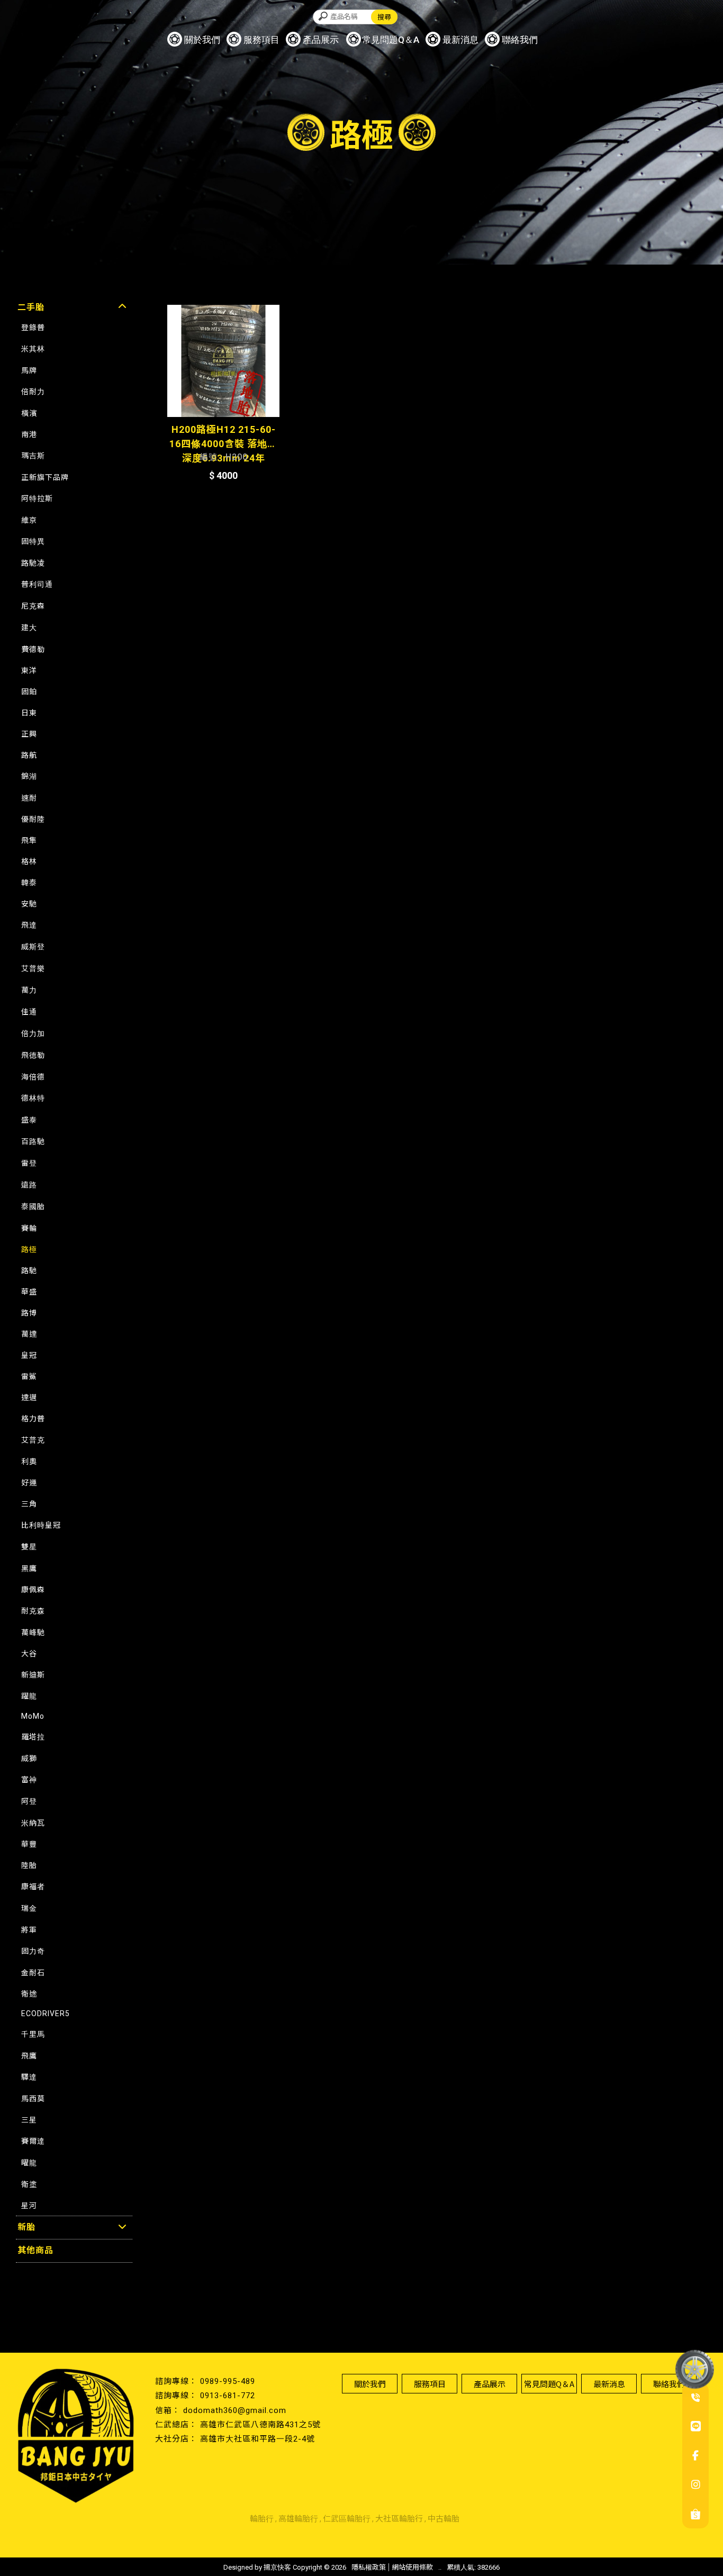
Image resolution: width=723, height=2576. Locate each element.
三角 (29, 1504)
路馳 (29, 1271)
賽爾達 (33, 2141)
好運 (29, 1483)
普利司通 (37, 584)
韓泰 (29, 883)
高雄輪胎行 (298, 2519)
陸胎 (29, 1865)
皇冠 (29, 1355)
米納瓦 (33, 1823)
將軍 (29, 1930)
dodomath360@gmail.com (235, 2410)
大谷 (29, 1654)
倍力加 (33, 1033)
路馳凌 (33, 563)
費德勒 (33, 649)
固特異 (33, 541)
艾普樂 (33, 968)
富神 (29, 1780)
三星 (29, 2120)
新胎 (26, 2227)
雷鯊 (29, 1376)
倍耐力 (33, 392)
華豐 (29, 1844)
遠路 (29, 1185)
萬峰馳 (33, 1632)
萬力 (29, 990)
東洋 (29, 670)
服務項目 (261, 40)
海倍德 (33, 1077)
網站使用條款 (412, 2567)
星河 (29, 2206)
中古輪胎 (444, 2519)
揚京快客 (277, 2567)
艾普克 (33, 1440)
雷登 (29, 1163)
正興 (29, 734)
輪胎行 (262, 2519)
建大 (29, 628)
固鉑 (29, 692)
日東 (29, 713)
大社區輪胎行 (399, 2519)
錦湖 (29, 776)
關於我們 (202, 40)
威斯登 (33, 947)
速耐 (29, 798)
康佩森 (33, 1590)
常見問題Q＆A (391, 40)
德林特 (33, 1098)
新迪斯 (33, 1675)
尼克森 (33, 606)
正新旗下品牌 (45, 477)
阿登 (29, 1801)
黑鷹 (29, 1568)
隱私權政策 (369, 2567)
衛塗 (29, 2184)
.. (440, 2567)
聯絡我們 (520, 40)
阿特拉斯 (37, 498)
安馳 (29, 904)
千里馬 (33, 2034)
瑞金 (29, 1908)
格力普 (33, 1419)
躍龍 (29, 1696)
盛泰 (29, 1120)
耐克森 (33, 1611)
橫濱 (29, 413)
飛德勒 (33, 1055)
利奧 (29, 1462)
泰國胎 (33, 1207)
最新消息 (460, 40)
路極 (29, 1249)
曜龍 (29, 2163)
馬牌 (29, 370)
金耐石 (33, 1973)
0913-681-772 (228, 2396)
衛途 (29, 1994)
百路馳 (33, 1141)
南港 (29, 434)
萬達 (29, 1334)
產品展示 (321, 40)
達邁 (29, 1398)
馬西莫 (33, 2099)
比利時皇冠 (41, 1525)
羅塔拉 (33, 1737)
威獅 (29, 1758)
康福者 (33, 1886)
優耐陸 (33, 819)
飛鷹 (29, 2056)
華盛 (29, 1292)
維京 (29, 520)
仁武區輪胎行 (347, 2519)
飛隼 (29, 840)
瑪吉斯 (33, 456)
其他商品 (35, 2250)
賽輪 (29, 1228)
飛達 (29, 925)
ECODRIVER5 (46, 2013)
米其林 (33, 349)
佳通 (29, 1012)
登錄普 (33, 328)
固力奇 (33, 1951)
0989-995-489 (228, 2381)
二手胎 (31, 307)
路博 (29, 1313)
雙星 (29, 1547)
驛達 (29, 2077)
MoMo (33, 1716)
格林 (29, 861)
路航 (29, 755)
